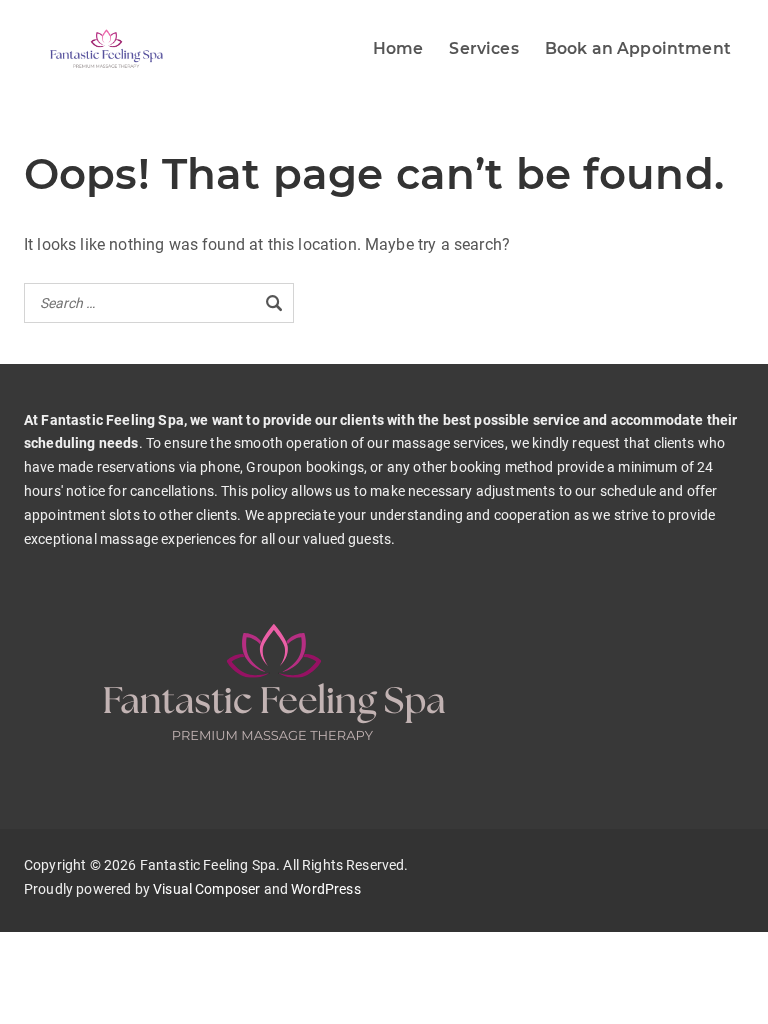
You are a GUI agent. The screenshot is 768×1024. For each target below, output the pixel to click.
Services (483, 48)
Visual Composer (206, 889)
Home (398, 48)
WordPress (325, 889)
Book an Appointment (638, 48)
